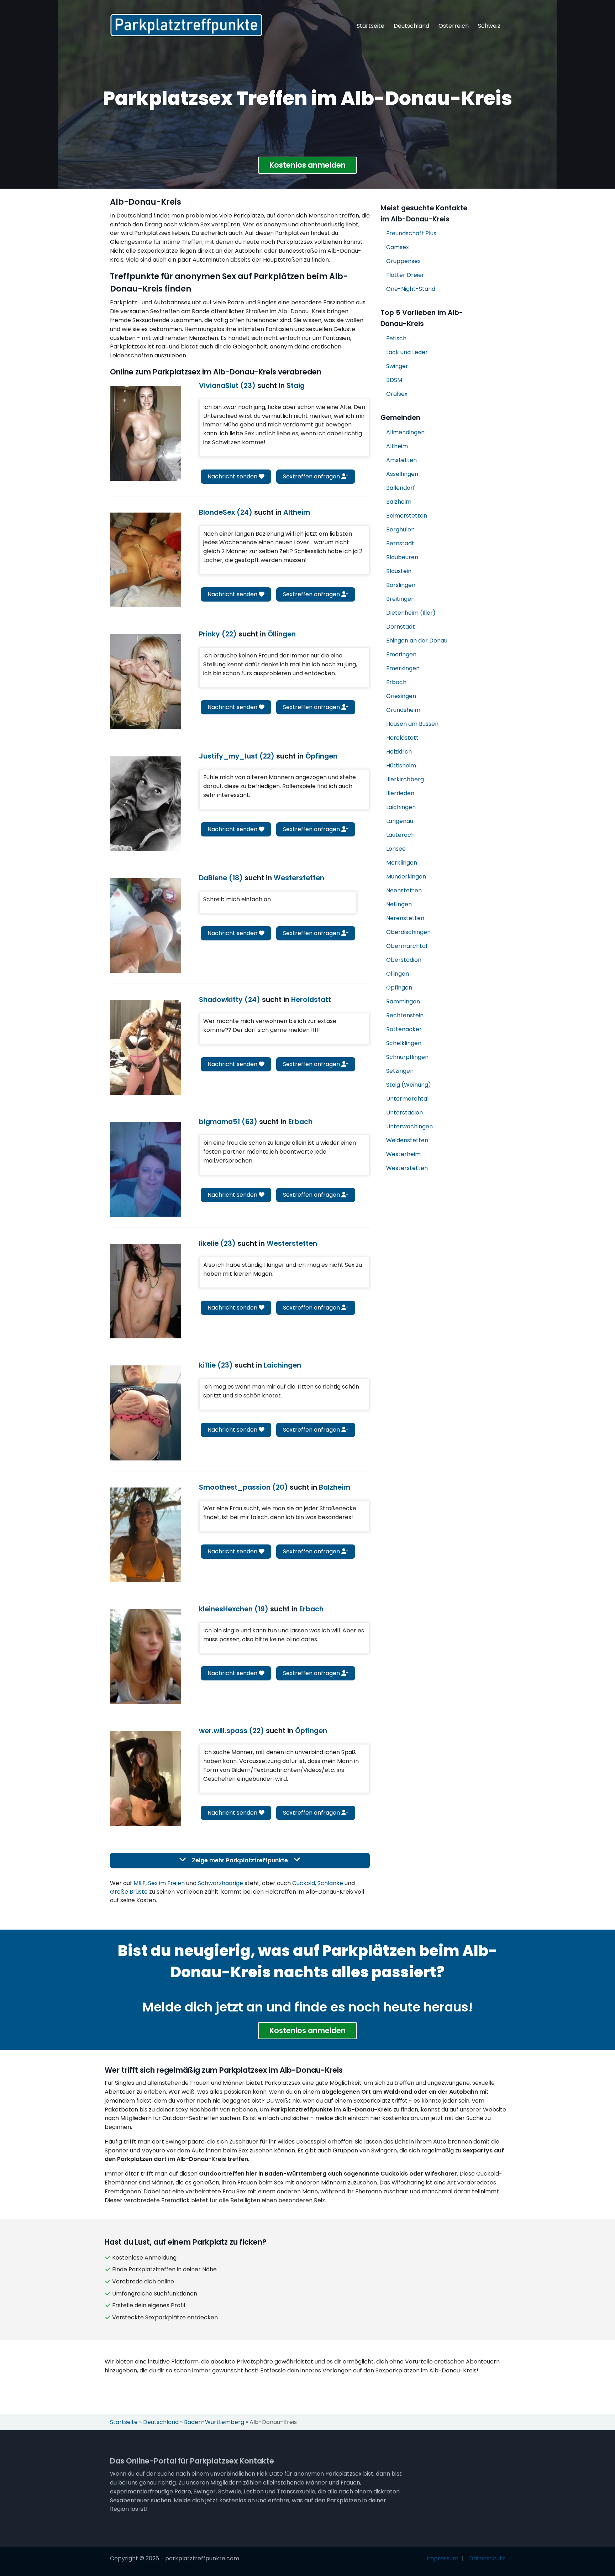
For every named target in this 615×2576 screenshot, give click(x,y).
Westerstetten (407, 1168)
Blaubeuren (402, 557)
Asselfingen (402, 474)
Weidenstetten (407, 1140)
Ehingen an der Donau (417, 641)
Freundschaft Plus (411, 233)
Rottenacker (404, 1029)
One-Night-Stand (411, 289)
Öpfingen (399, 988)
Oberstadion (404, 960)
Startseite (370, 26)
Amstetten (401, 460)
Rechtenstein (405, 1015)
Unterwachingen (409, 1126)
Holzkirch (399, 752)
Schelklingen (404, 1043)
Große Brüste (129, 1892)
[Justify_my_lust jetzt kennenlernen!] (146, 804)
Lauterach (400, 835)
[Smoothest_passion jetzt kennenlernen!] (146, 1535)
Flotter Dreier (405, 275)
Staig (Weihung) (409, 1085)
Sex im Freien (166, 1883)
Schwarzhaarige (220, 1883)
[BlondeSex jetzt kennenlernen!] (146, 560)
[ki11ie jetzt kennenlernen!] (146, 1413)
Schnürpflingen (407, 1057)
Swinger (397, 366)
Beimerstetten (407, 516)
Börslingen (401, 585)
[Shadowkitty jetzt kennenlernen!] (146, 1047)
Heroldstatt (402, 738)
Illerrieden (400, 793)
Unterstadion (404, 1113)
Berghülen (400, 529)
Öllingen (398, 974)
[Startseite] (186, 25)
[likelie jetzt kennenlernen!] (146, 1291)
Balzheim (399, 502)
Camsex (398, 247)
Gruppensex (403, 261)
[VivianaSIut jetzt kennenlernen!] (146, 433)
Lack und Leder (407, 352)
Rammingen (403, 1001)
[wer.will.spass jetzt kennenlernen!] (146, 1778)
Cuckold (304, 1883)
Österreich (454, 26)
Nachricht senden (233, 476)
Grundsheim (403, 710)
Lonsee (396, 849)
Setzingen (400, 1071)
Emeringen (401, 654)
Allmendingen (405, 432)
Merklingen (402, 863)
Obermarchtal (407, 946)
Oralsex (397, 394)
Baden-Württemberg (214, 2422)
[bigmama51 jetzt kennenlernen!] (146, 1169)
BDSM (394, 380)
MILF (140, 1883)
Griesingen (401, 696)
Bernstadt (400, 543)
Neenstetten (404, 890)
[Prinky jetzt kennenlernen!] (146, 682)
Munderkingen (406, 877)
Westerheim (403, 1154)
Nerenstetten (405, 918)
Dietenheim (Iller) (411, 613)
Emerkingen (403, 668)
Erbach (396, 682)
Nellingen (399, 904)
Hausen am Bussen (412, 724)
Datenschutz (487, 2558)
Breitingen (400, 599)
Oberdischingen (408, 932)
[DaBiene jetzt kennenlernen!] (146, 925)
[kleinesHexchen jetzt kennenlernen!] (146, 1657)
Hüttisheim (401, 765)
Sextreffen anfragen (312, 476)
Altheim (397, 446)
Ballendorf (401, 488)
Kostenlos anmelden (307, 165)
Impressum (443, 2558)
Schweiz (489, 26)
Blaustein (399, 571)
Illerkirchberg (405, 779)
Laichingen (401, 807)
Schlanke (330, 1883)
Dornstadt (401, 627)
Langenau (400, 821)
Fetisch (396, 338)
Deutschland (411, 26)
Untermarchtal (407, 1099)
